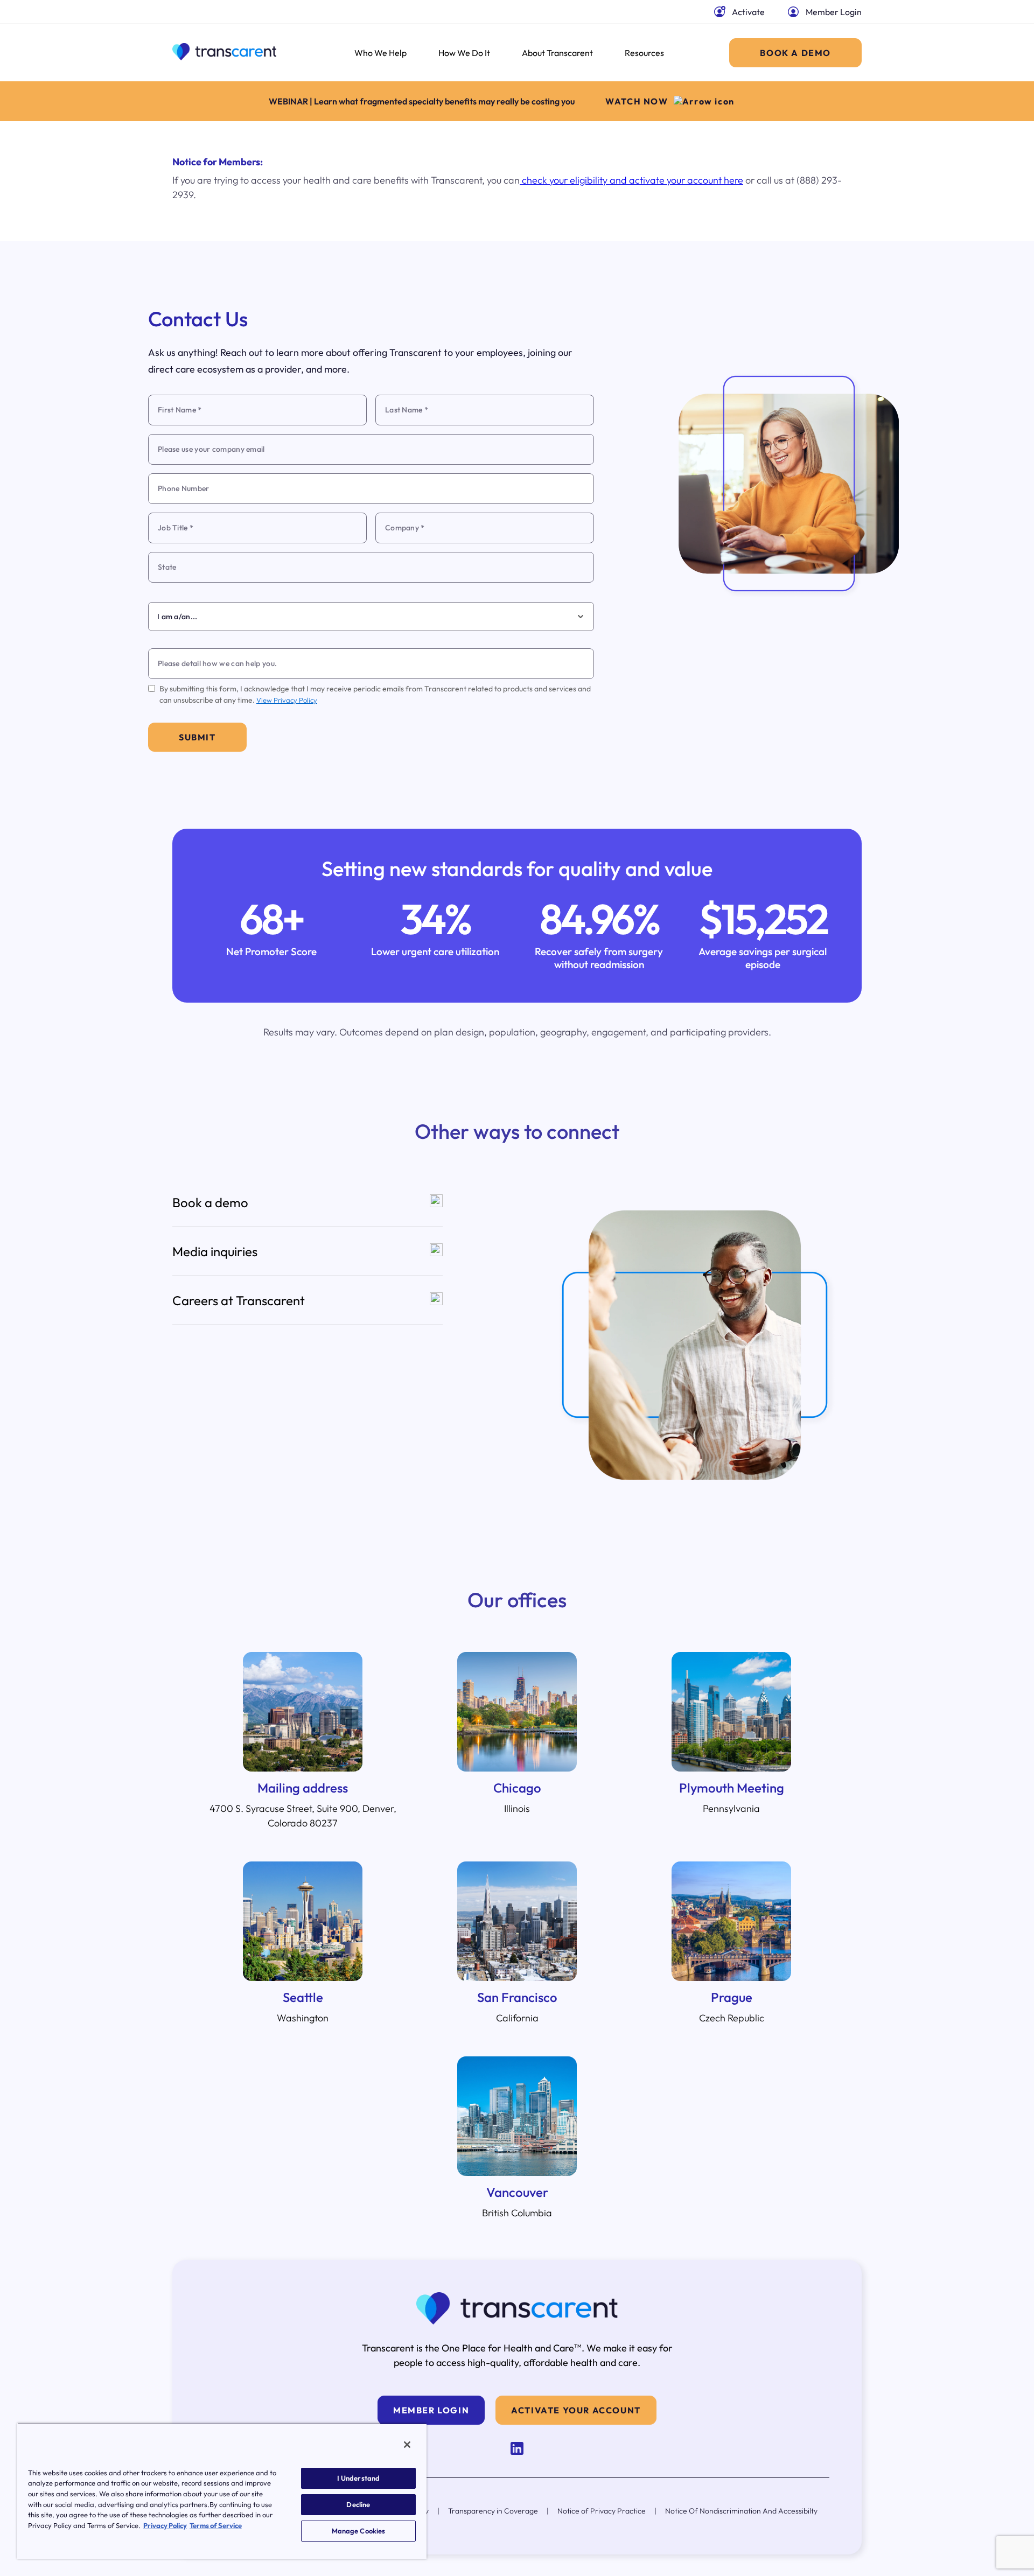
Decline (358, 2504)
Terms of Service (216, 2525)
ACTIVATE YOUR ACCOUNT (576, 2410)
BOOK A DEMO (795, 53)
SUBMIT (197, 737)
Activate (748, 12)
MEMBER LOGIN (431, 2410)
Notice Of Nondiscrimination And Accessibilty (741, 2511)
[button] (308, 1203)
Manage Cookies (359, 2531)
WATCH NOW (637, 101)
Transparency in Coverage (493, 2511)
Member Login (834, 12)
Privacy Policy (165, 2525)
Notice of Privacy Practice (602, 2511)
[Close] (407, 2445)
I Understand (359, 2478)
